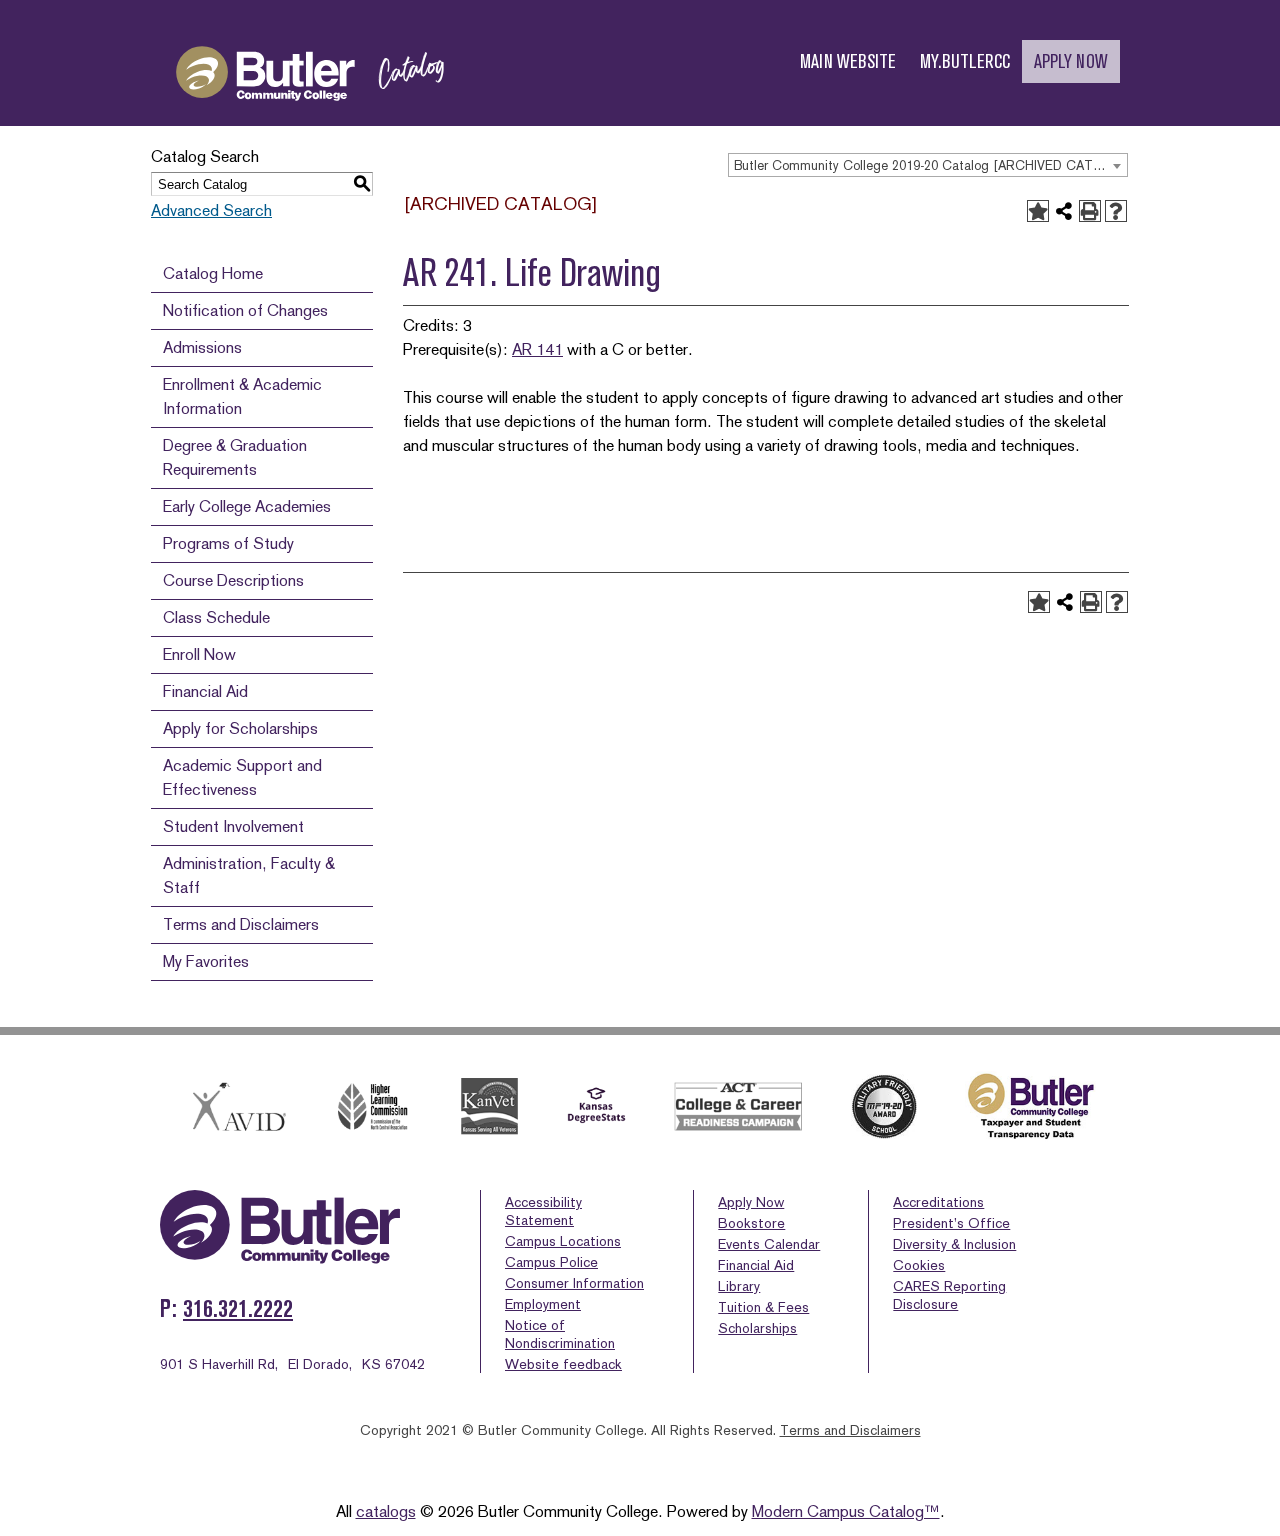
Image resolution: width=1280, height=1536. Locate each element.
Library (739, 1286)
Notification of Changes (245, 310)
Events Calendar (769, 1244)
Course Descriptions (233, 580)
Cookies (919, 1265)
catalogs (386, 1511)
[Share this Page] (1064, 211)
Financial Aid (205, 691)
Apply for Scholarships (240, 728)
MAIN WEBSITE (848, 61)
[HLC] (373, 1106)
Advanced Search (211, 210)
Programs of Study (228, 543)
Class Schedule (216, 617)
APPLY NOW (1071, 61)
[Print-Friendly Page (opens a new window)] (1090, 211)
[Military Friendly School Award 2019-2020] (884, 1107)
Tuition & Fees (763, 1307)
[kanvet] (489, 1106)
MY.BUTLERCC (965, 61)
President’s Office (951, 1223)
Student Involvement (233, 826)
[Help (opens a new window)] (1116, 211)
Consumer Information (574, 1283)
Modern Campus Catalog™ (846, 1511)
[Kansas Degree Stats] (596, 1107)
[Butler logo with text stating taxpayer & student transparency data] (1030, 1106)
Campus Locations (563, 1241)
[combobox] (928, 165)
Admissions (202, 347)
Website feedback (563, 1364)
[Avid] (236, 1106)
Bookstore (751, 1223)
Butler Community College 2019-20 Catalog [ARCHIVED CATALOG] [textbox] (930, 165)
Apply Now (751, 1202)
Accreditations (938, 1202)
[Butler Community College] (310, 118)
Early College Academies (247, 506)
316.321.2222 (238, 1308)
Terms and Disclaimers (241, 924)
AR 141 (537, 349)
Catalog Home (213, 273)
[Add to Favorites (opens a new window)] (1038, 211)
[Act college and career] (739, 1106)
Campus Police (551, 1262)
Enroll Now (199, 654)
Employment (543, 1304)
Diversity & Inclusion (954, 1244)
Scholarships (757, 1328)
